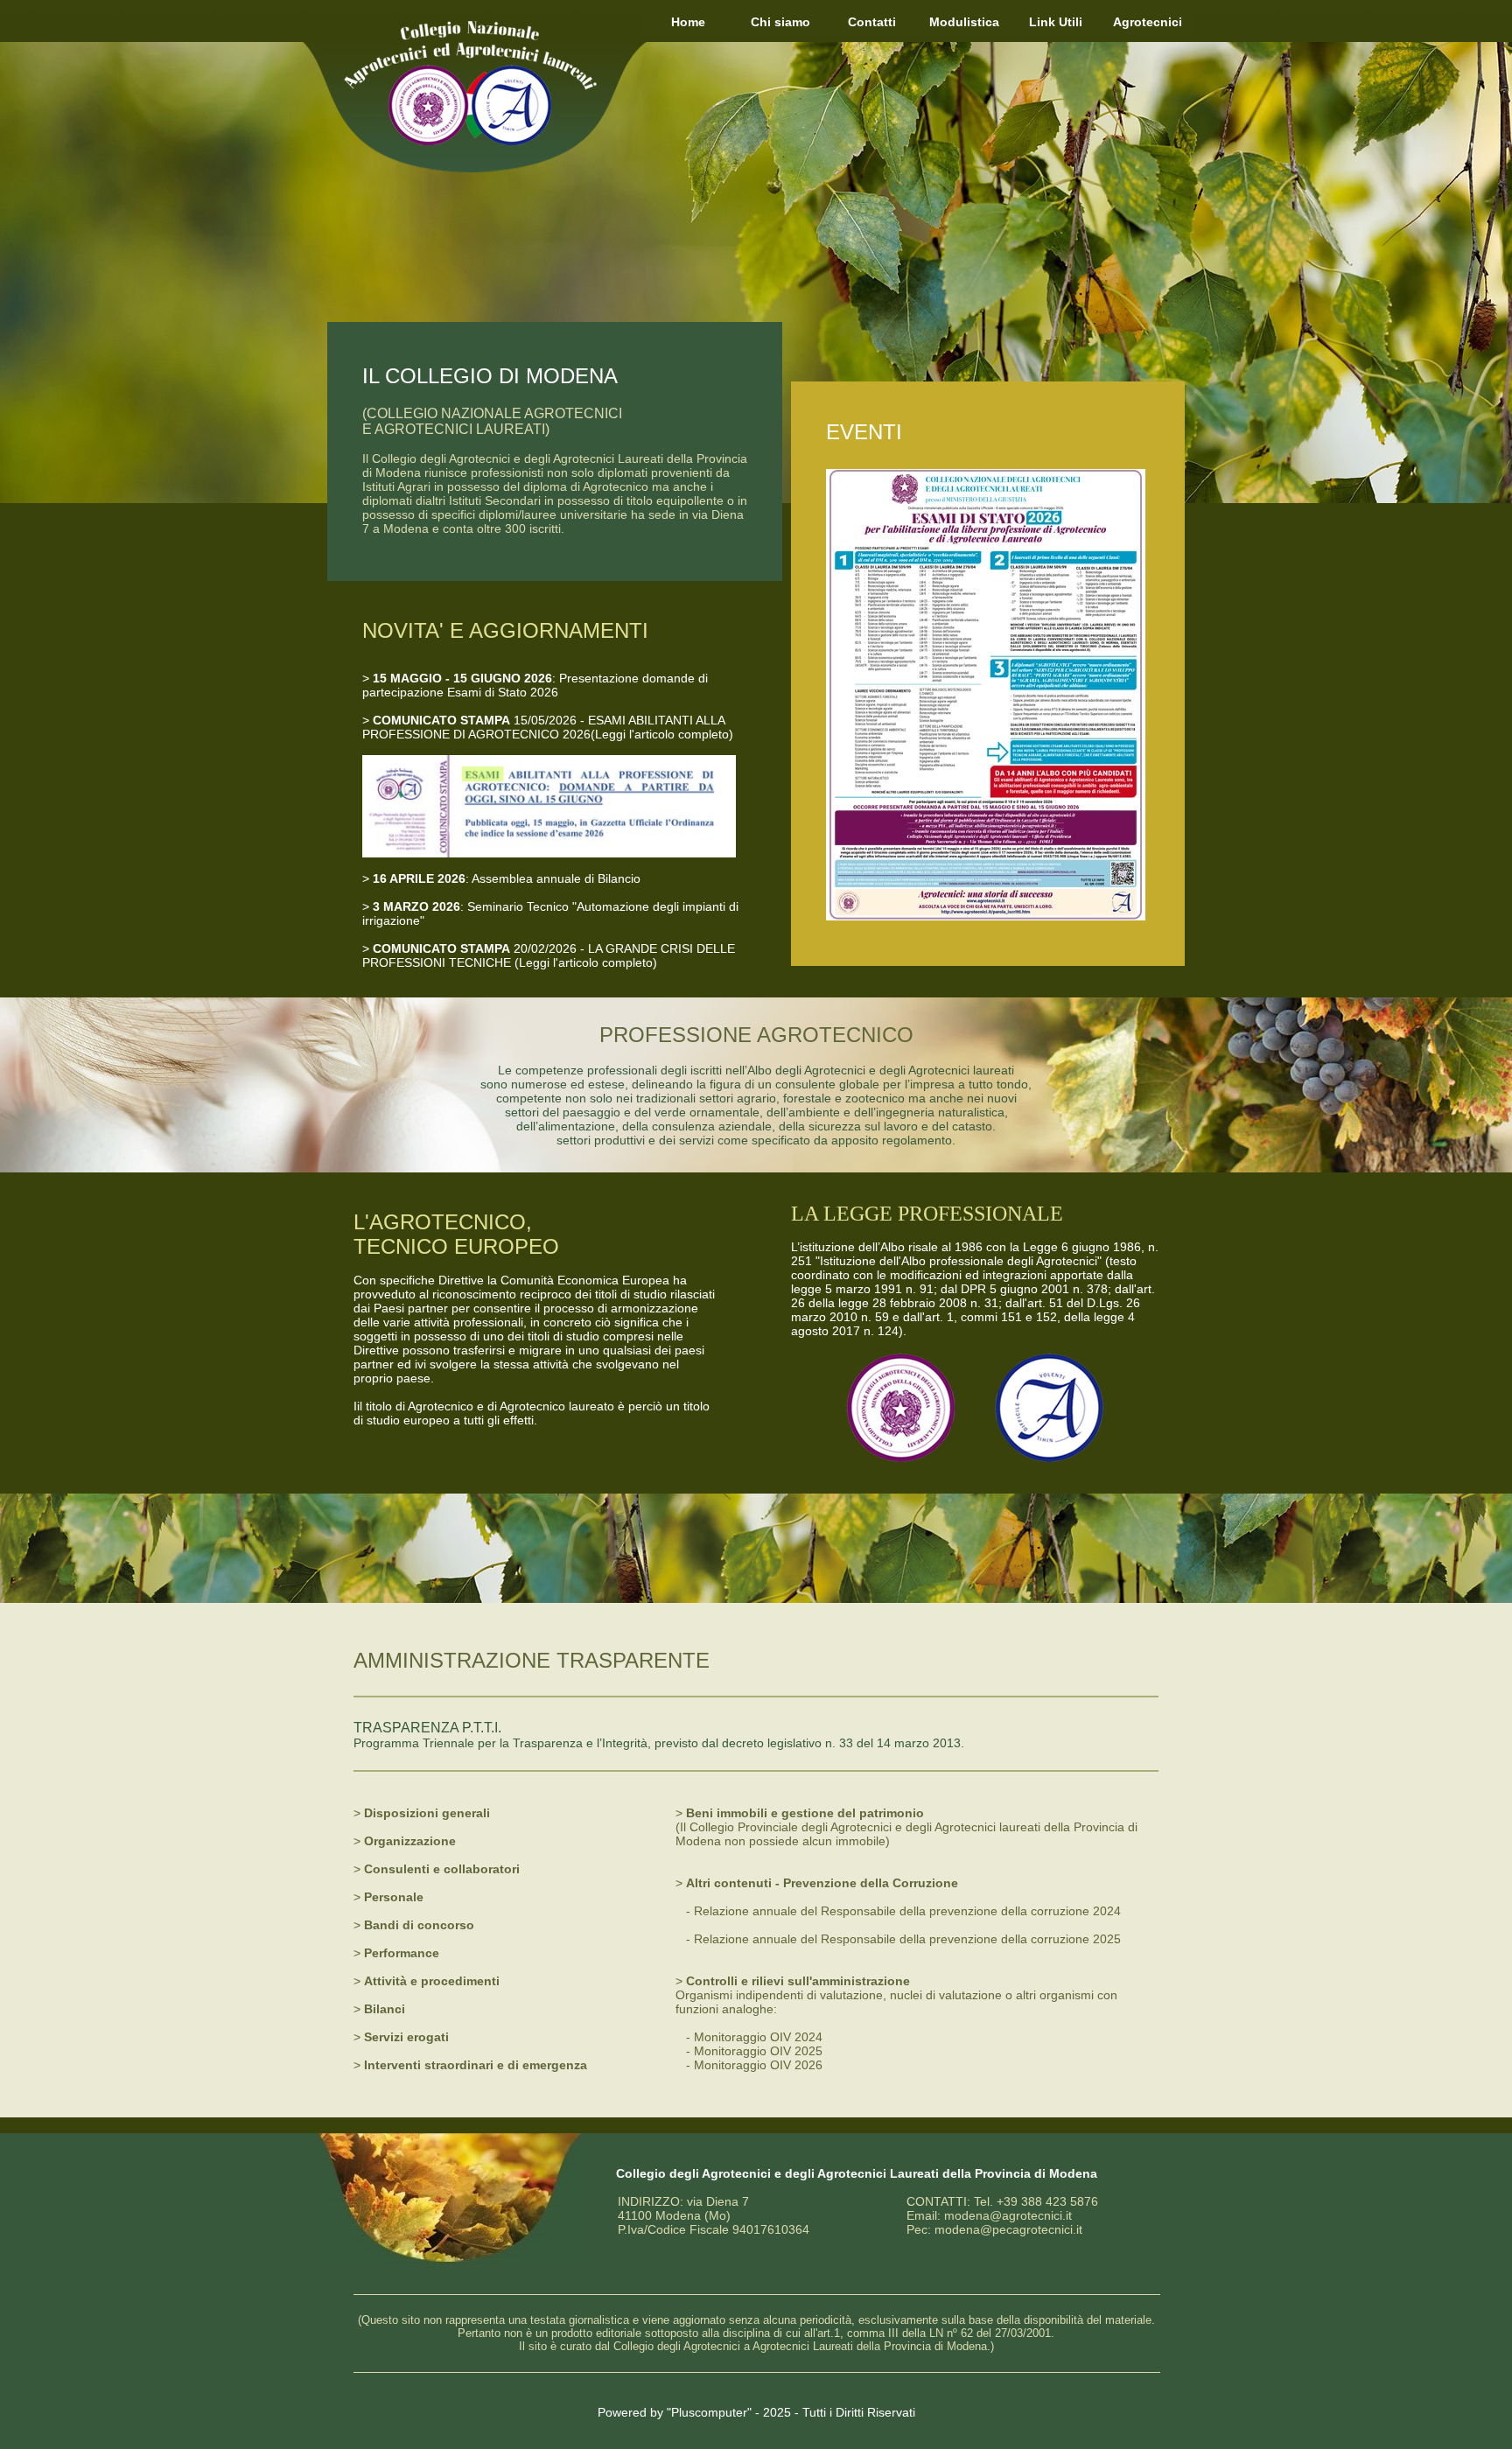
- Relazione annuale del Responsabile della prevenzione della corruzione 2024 (903, 1911)
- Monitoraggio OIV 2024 (754, 2037)
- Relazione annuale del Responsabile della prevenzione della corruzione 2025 (898, 1939)
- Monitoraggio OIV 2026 (754, 2065)
